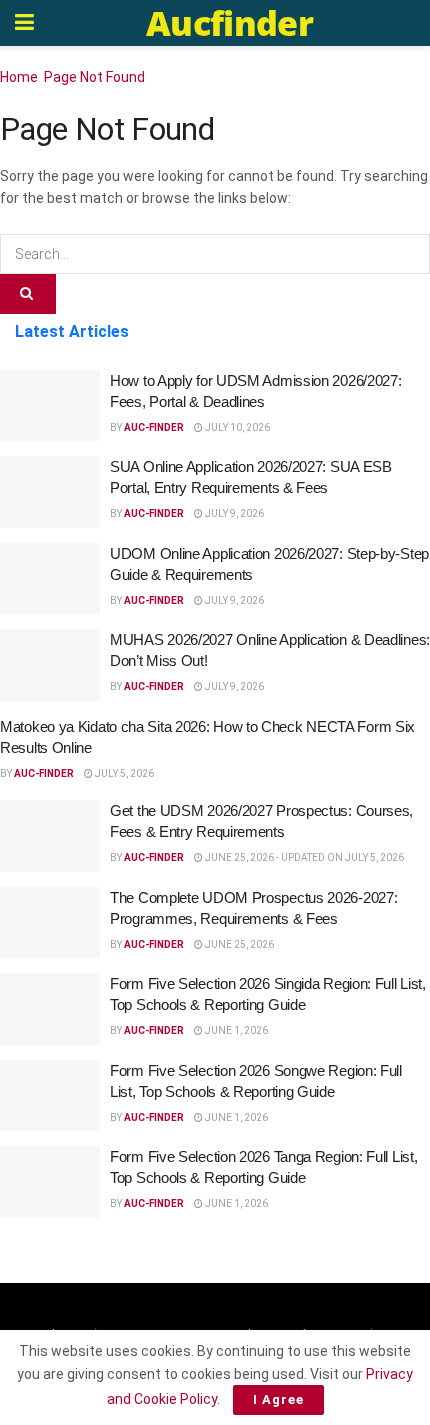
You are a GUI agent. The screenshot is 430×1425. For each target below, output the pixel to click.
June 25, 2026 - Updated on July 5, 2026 (303, 857)
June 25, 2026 (238, 944)
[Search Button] (28, 294)
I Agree (278, 1399)
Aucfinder (229, 23)
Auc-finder (154, 427)
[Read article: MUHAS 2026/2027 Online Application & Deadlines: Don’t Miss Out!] (50, 665)
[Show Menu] (24, 23)
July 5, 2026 (123, 773)
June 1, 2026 (235, 1030)
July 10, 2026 (236, 427)
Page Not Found (94, 77)
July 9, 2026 (233, 513)
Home (19, 77)
